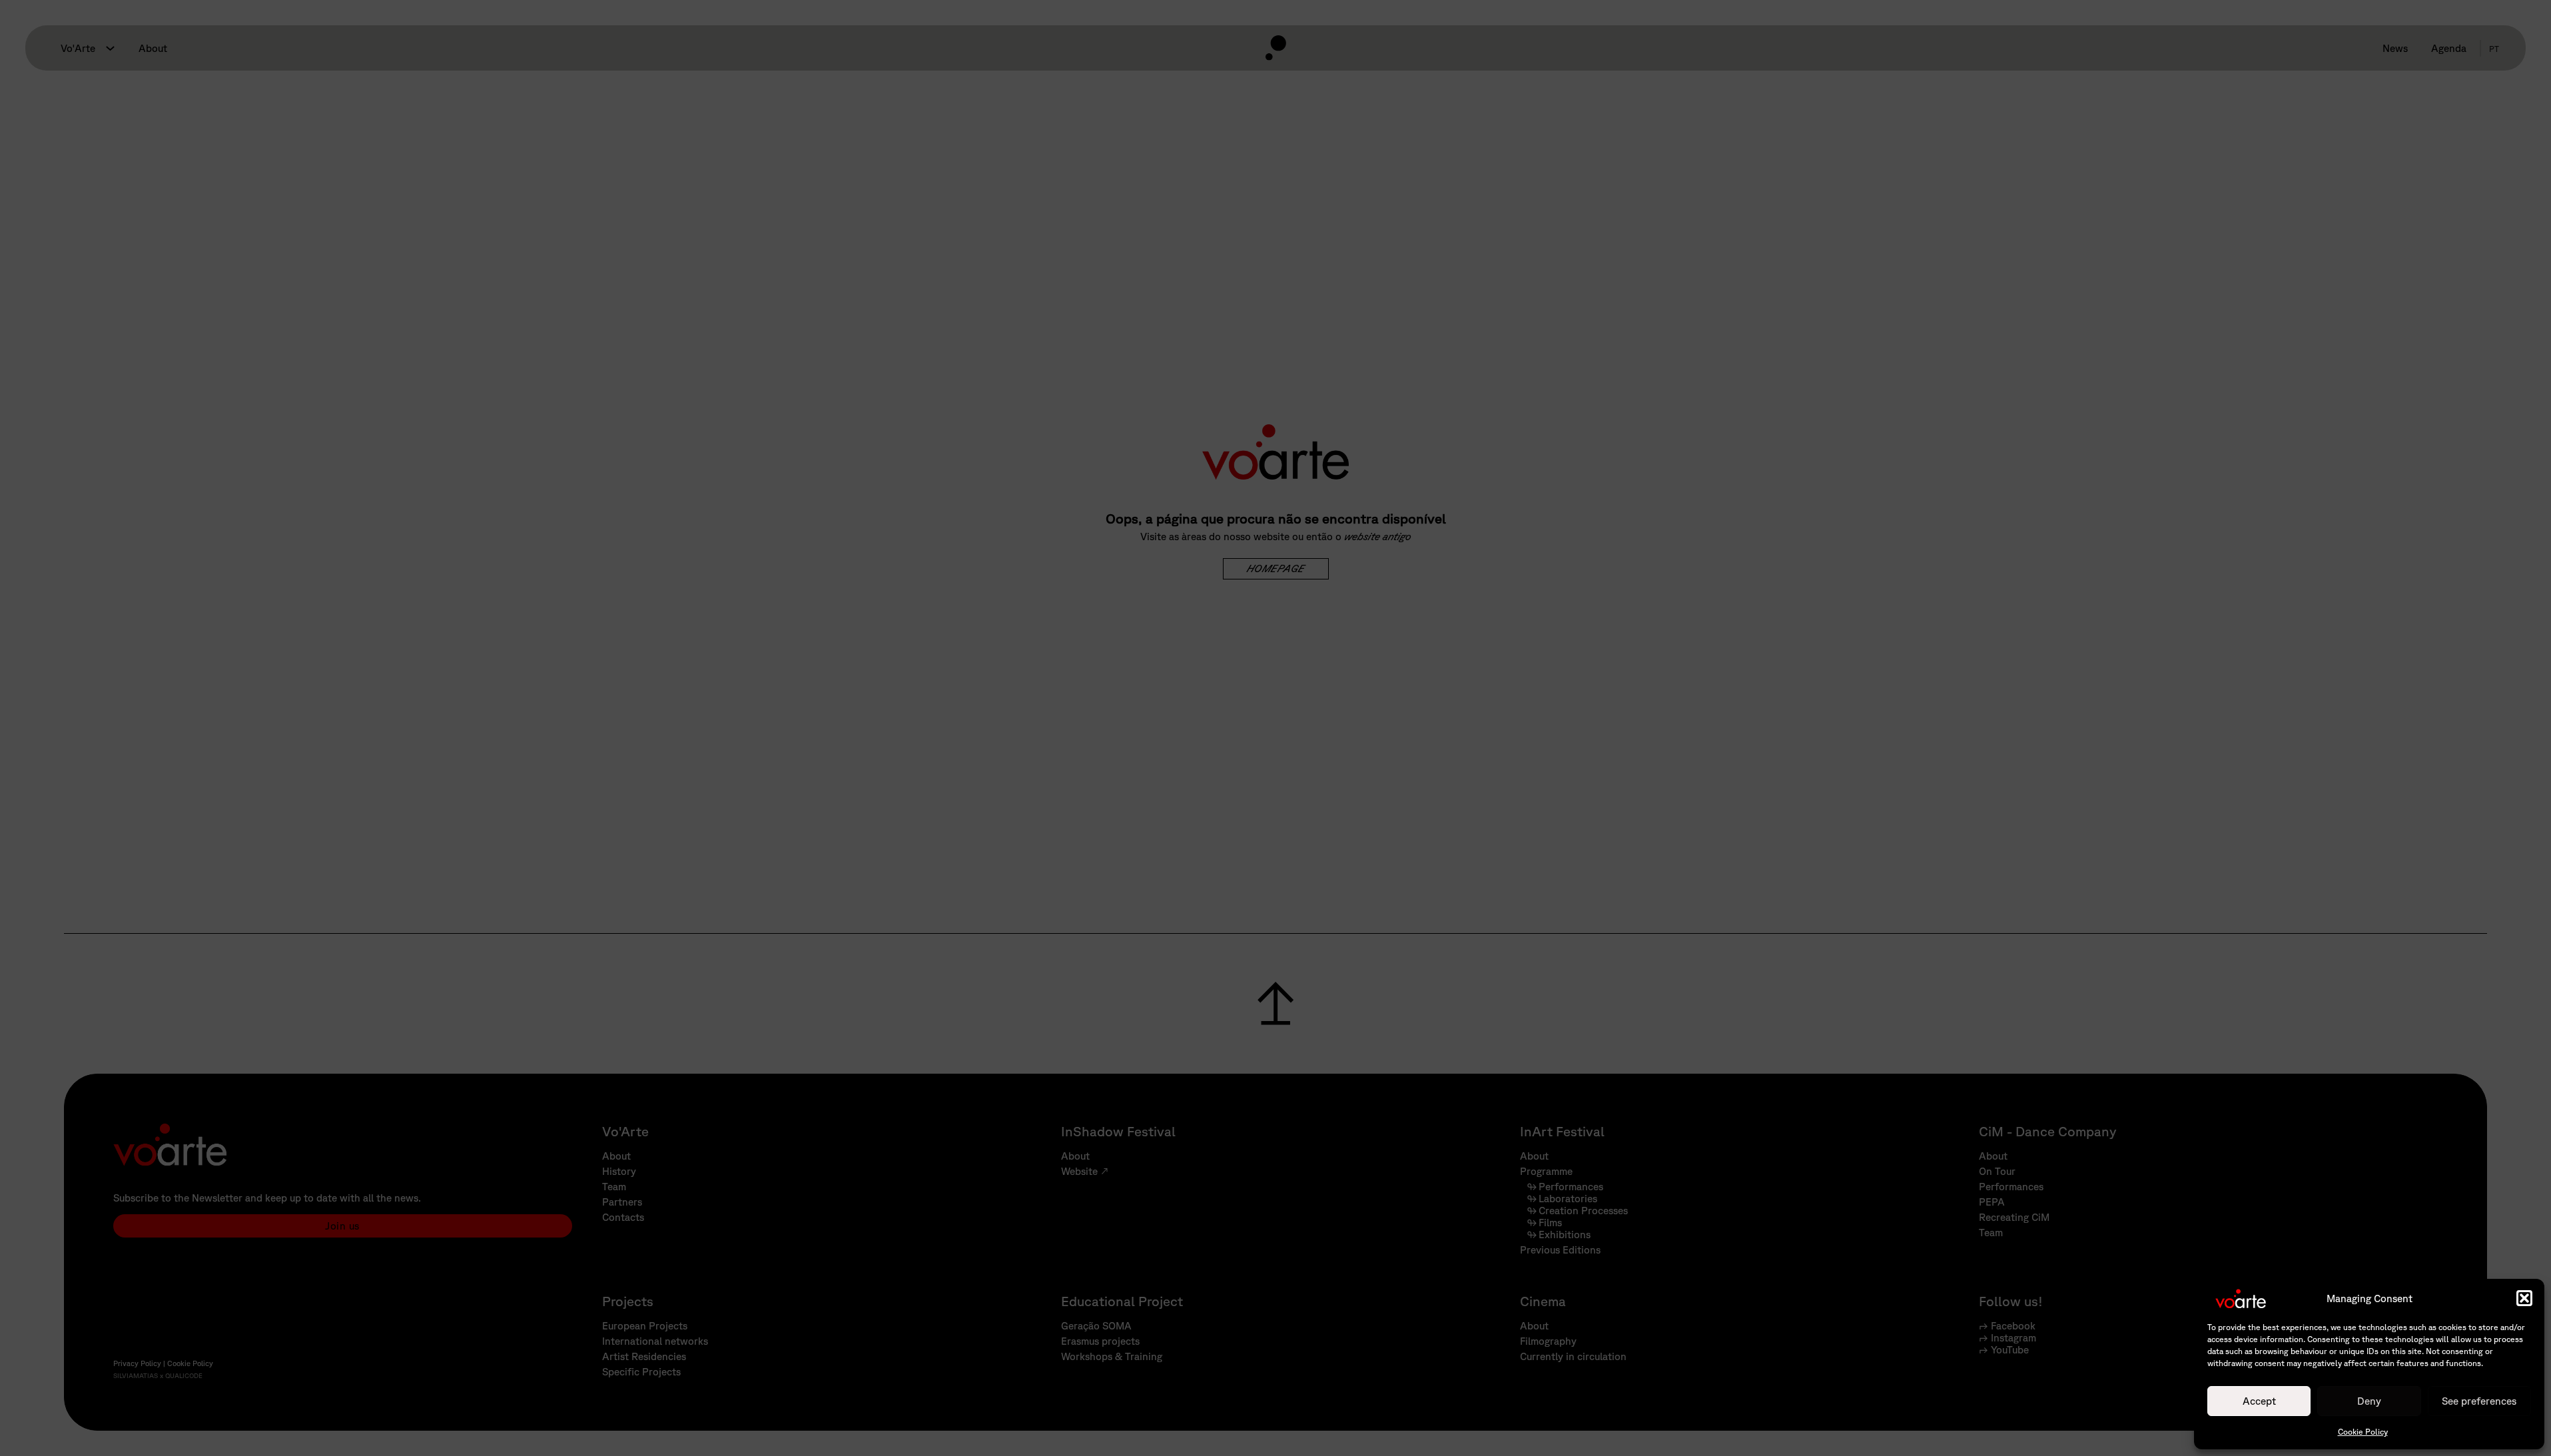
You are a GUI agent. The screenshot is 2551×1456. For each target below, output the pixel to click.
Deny (2369, 1400)
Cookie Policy (2363, 1432)
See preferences (2479, 1400)
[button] (2524, 1298)
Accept (2259, 1400)
